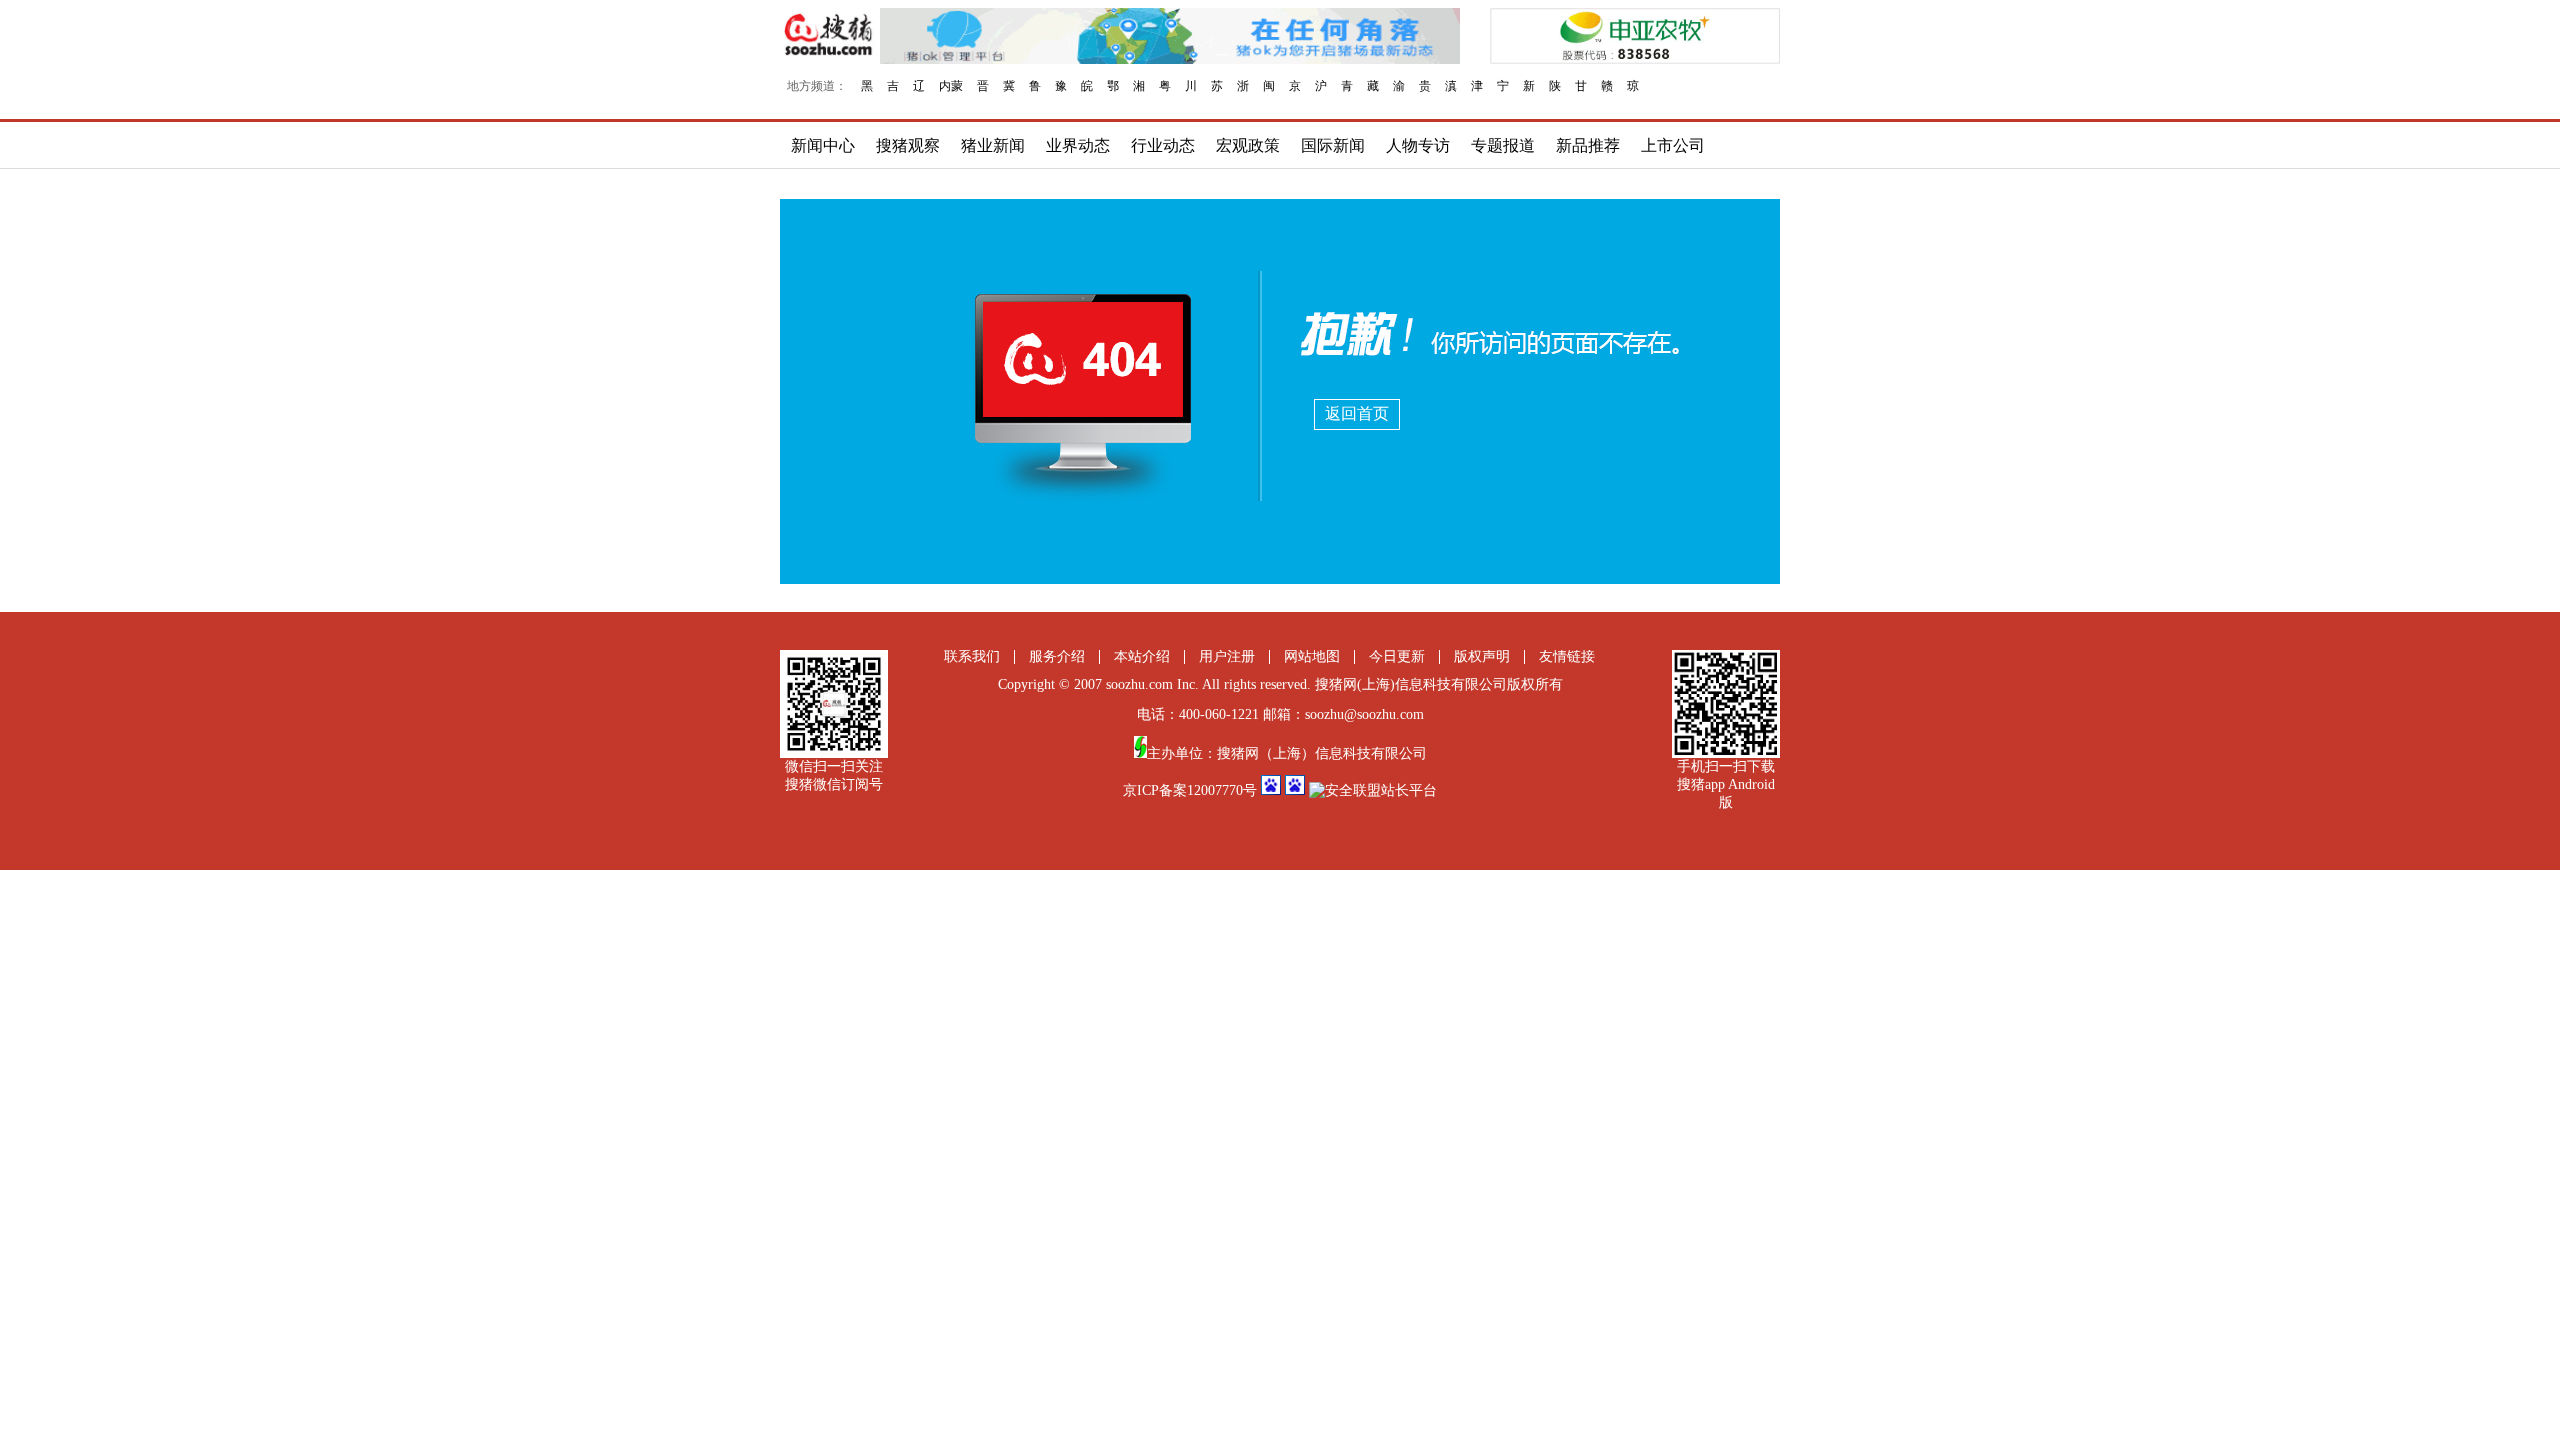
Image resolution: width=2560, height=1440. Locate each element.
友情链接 (1567, 656)
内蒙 (951, 86)
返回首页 (1357, 413)
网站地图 (1312, 656)
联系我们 (972, 656)
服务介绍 (1057, 656)
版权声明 (1482, 656)
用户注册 (1227, 656)
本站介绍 (1142, 656)
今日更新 (1397, 656)
